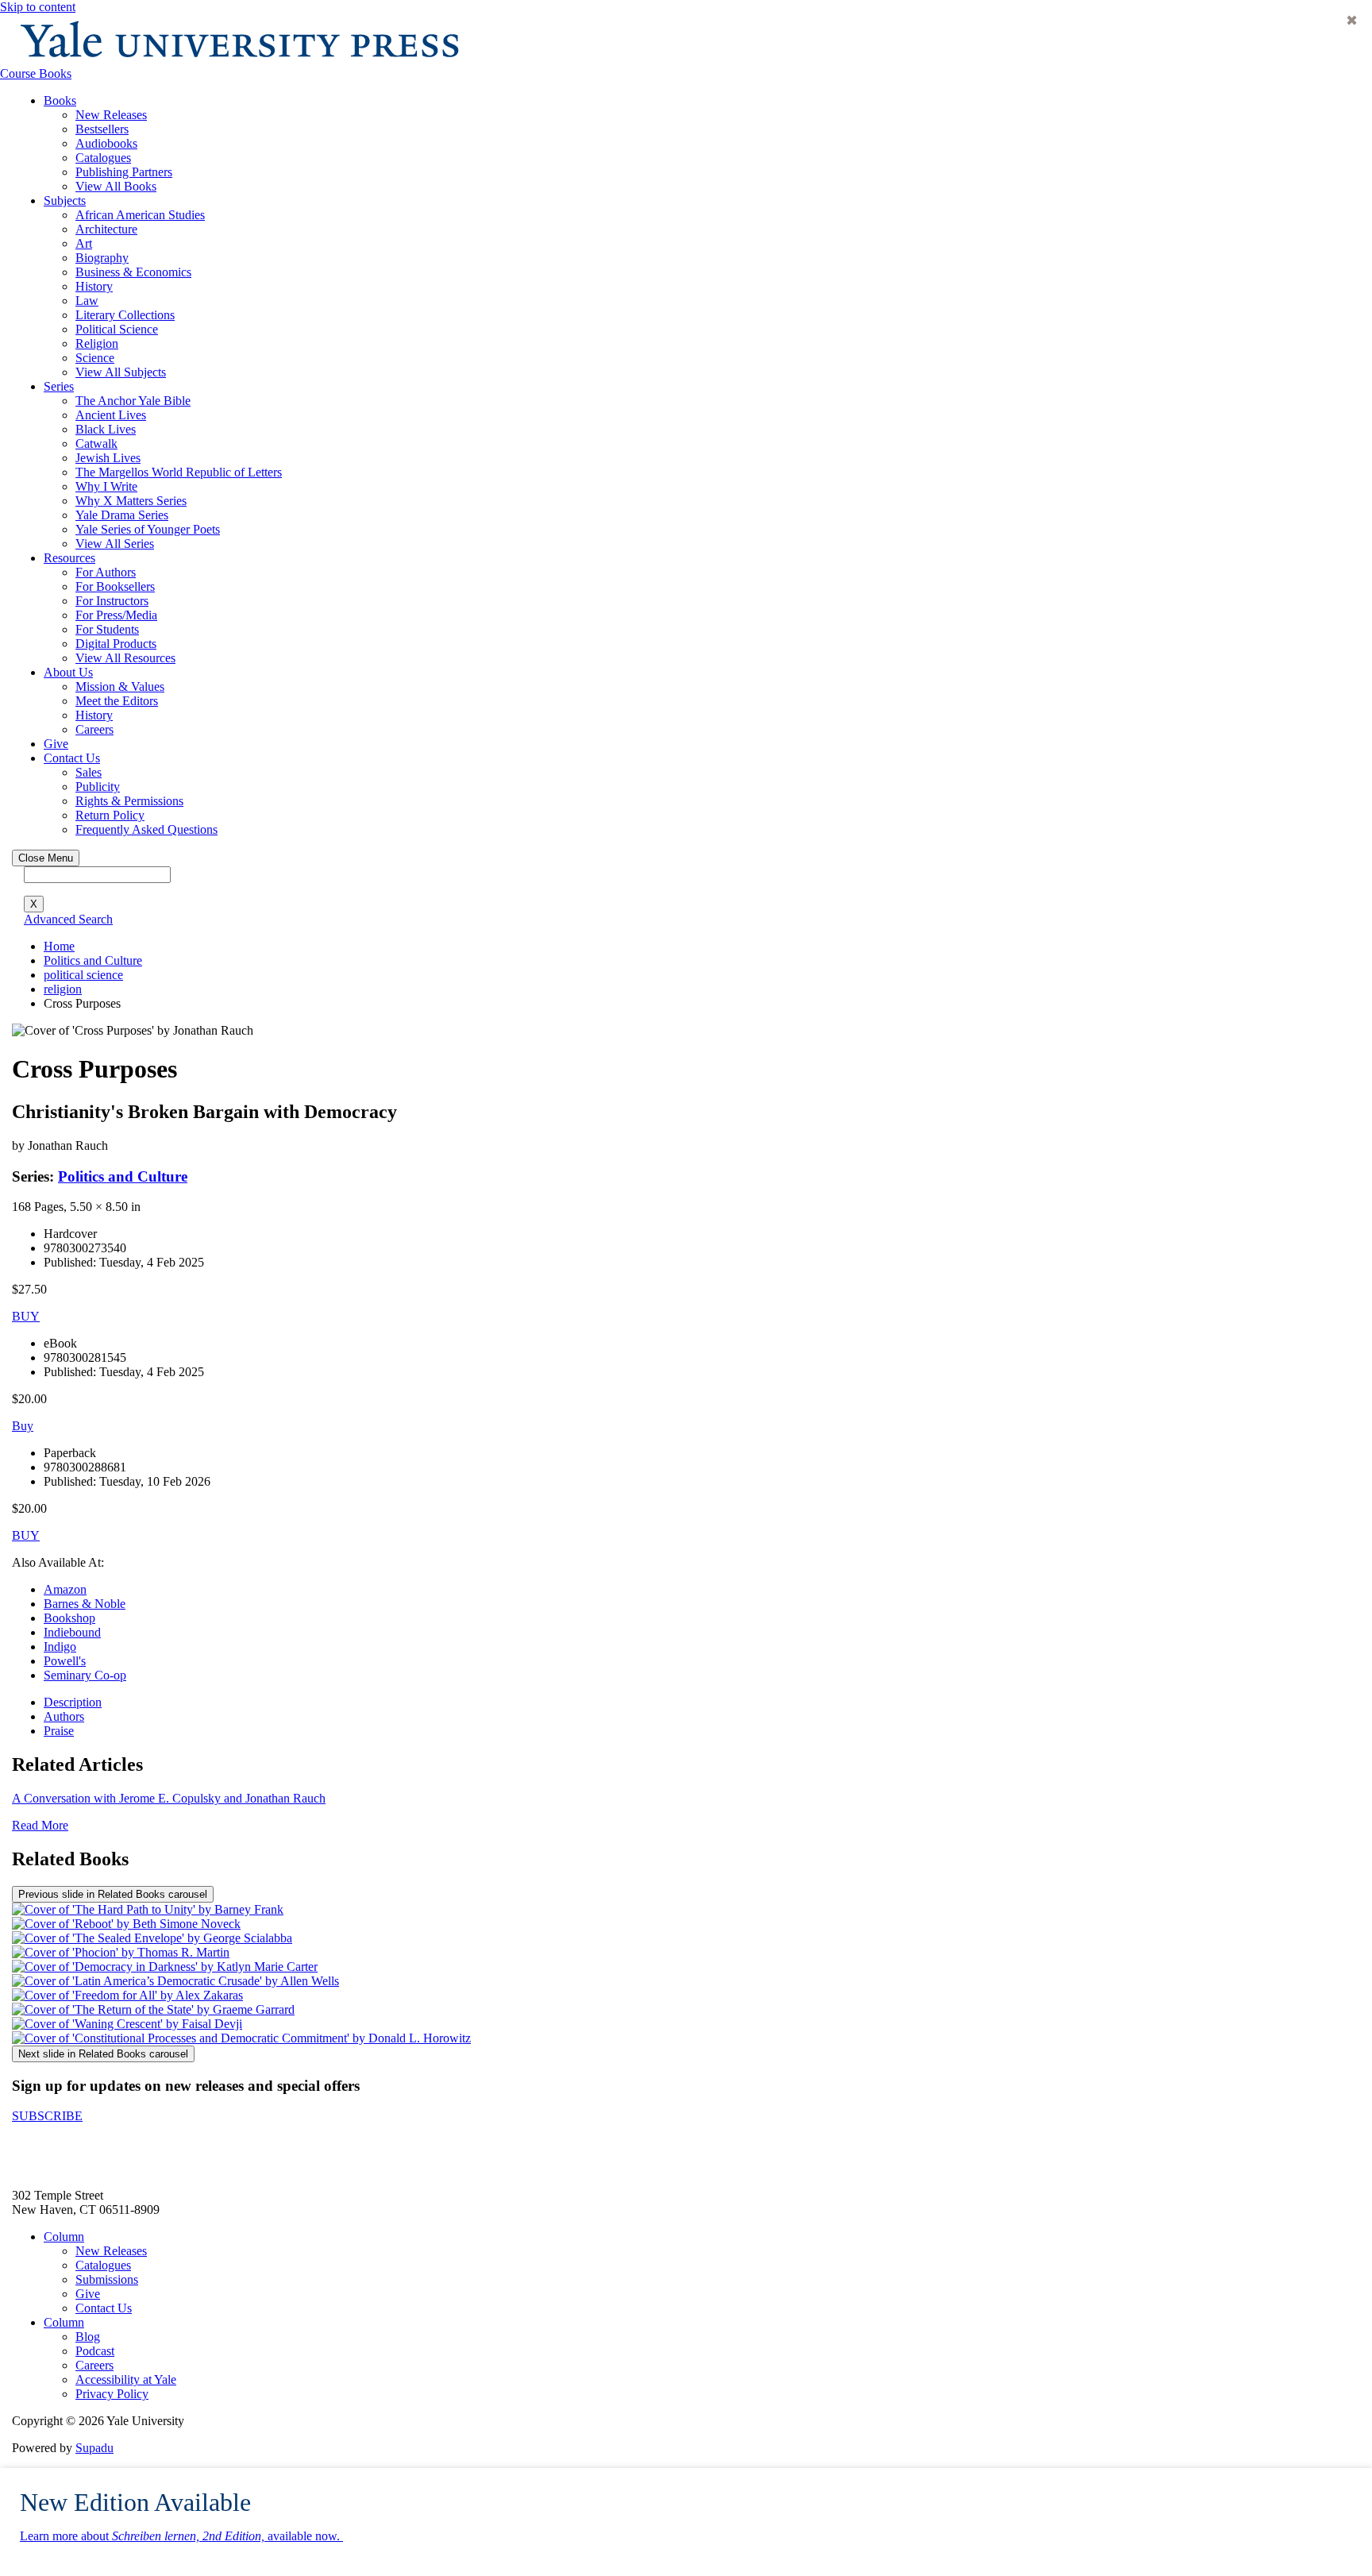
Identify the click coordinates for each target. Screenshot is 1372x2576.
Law (87, 301)
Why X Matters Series (131, 501)
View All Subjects (121, 372)
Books (60, 100)
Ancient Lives (111, 415)
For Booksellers (115, 586)
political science (83, 975)
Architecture (106, 229)
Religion (97, 343)
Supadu (94, 2448)
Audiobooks (106, 143)
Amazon (65, 1589)
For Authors (106, 572)
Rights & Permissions (129, 801)
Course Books (36, 73)
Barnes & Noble (85, 1604)
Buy (23, 1426)
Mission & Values (120, 686)
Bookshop (69, 1618)
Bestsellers (102, 129)
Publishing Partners (124, 172)
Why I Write (106, 486)
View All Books (116, 186)
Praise (59, 1731)
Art (84, 243)
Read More (40, 1825)
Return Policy (110, 815)
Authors (64, 1716)
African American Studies (140, 215)
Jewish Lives (108, 458)
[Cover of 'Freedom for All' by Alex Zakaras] (127, 1995)
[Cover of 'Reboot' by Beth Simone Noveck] (126, 1924)
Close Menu (46, 858)
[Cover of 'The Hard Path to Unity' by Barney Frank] (148, 1909)
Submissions (107, 2279)
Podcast (95, 2351)
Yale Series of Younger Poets (148, 529)
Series (59, 386)
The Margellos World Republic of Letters (179, 472)
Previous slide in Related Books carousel (113, 1894)
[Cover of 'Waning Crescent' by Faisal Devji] (127, 2024)
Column (64, 2237)
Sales (89, 772)
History (94, 286)
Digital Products (116, 644)
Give (56, 744)
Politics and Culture (93, 960)
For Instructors (112, 601)
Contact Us (72, 758)
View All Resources (125, 658)
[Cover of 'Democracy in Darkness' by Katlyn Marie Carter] (165, 1967)
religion (63, 989)
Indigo (60, 1647)
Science (95, 358)
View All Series (115, 544)
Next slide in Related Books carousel (103, 2054)
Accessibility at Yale (126, 2379)
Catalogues (103, 158)
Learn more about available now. (181, 2536)
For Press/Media (116, 615)
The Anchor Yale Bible (133, 401)
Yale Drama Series (122, 515)
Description (73, 1702)
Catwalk (96, 443)
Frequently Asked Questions (146, 829)
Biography (102, 258)
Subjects (65, 201)
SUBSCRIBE (47, 2116)
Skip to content (38, 7)
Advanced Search (68, 919)
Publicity (98, 787)
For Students (107, 629)
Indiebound (72, 1632)
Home (59, 946)
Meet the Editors (117, 701)
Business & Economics (133, 272)
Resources (69, 558)
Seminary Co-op (85, 1675)
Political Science (117, 329)
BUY (26, 1316)
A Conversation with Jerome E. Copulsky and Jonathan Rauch (169, 1798)
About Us (68, 672)
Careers (94, 729)
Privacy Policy (112, 2394)
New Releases (111, 115)
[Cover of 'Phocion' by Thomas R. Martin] (121, 1952)
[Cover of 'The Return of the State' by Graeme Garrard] (153, 2009)
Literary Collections (125, 315)
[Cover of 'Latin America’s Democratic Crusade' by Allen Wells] (175, 1981)
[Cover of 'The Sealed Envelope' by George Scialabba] (152, 1938)
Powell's (65, 1661)
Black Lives (106, 429)
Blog (88, 2337)
